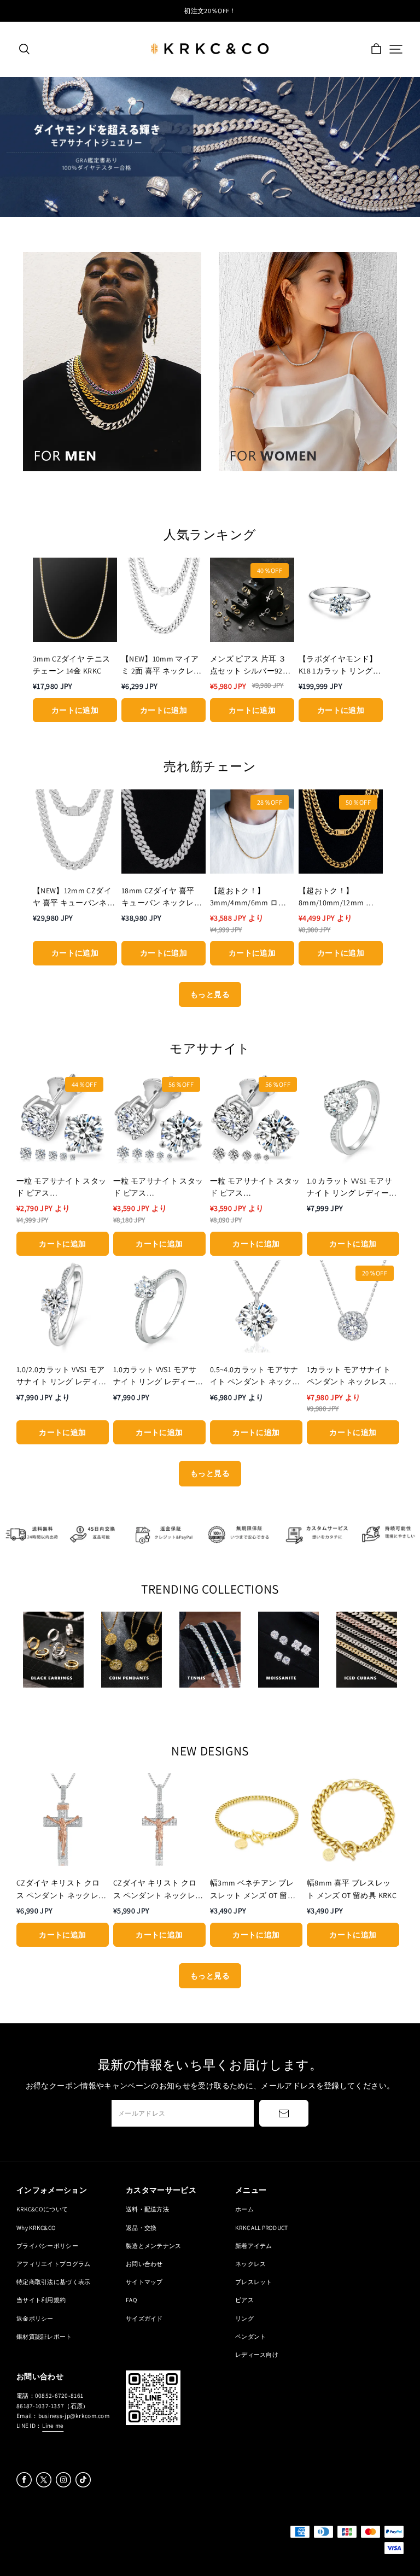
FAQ (132, 2300)
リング (244, 2318)
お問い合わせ (144, 2264)
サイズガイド (144, 2318)
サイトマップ (144, 2282)
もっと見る (210, 994)
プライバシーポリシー (47, 2246)
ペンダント (250, 2336)
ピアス (244, 2300)
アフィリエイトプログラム (53, 2264)
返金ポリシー (35, 2318)
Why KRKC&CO (36, 2227)
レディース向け (257, 2354)
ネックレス (250, 2264)
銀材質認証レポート (44, 2336)
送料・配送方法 (147, 2209)
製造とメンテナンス (154, 2246)
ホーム (244, 2209)
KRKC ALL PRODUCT (262, 2227)
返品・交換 (141, 2227)
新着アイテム (254, 2246)
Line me (53, 2425)
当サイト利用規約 (41, 2300)
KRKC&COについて (42, 2209)
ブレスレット (254, 2282)
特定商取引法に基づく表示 (53, 2282)
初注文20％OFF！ (210, 11)
